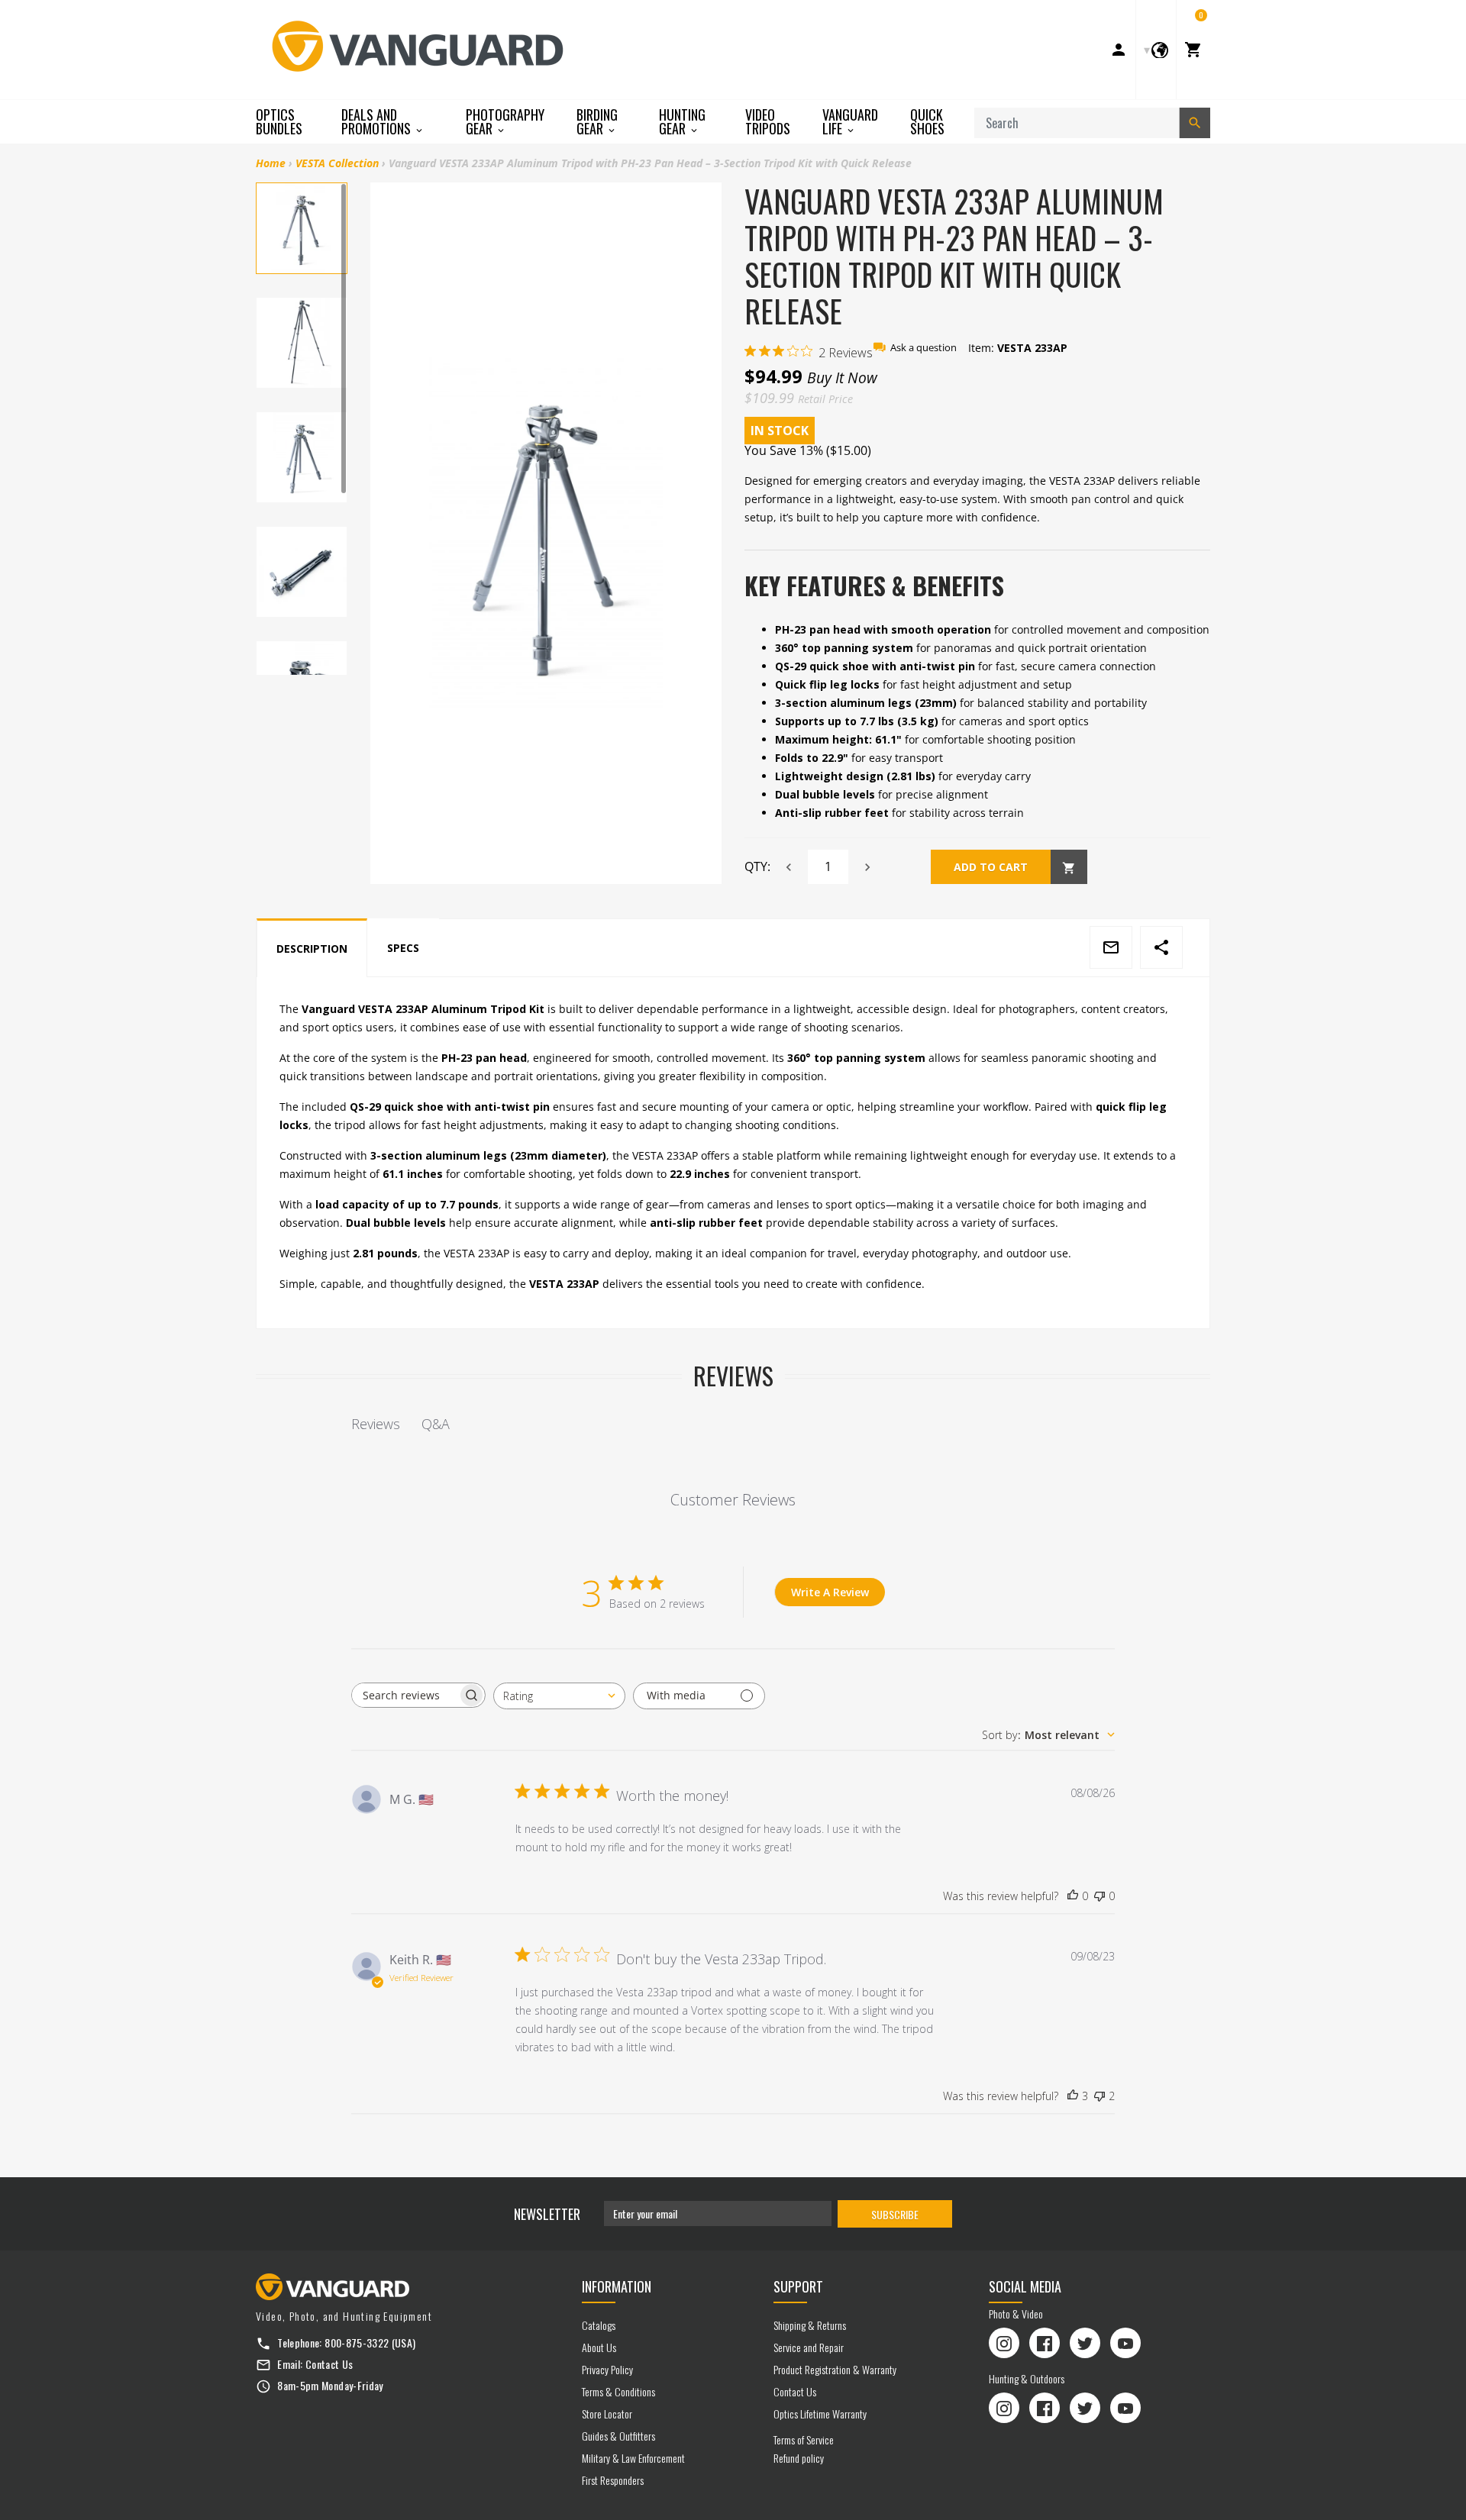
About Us (599, 2347)
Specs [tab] (403, 948)
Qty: (757, 866)
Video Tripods (768, 121)
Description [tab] (312, 949)
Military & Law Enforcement (633, 2458)
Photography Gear (505, 122)
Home (271, 163)
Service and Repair (809, 2347)
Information (617, 2286)
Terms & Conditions (618, 2391)
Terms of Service (804, 2439)
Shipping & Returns (810, 2325)
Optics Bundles (279, 121)
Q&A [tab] (436, 1424)
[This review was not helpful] (1099, 2096)
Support (798, 2286)
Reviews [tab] (376, 1424)
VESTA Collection (337, 163)
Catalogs (599, 2325)
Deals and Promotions (378, 122)
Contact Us (329, 2364)
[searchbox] (405, 1695)
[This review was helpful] (1073, 2096)
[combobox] (559, 1696)
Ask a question (924, 348)
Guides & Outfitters (618, 2436)
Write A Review (830, 1592)
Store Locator (607, 2414)
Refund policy (799, 2458)
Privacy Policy (607, 2369)
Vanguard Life (850, 122)
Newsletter (547, 2214)
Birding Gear (597, 122)
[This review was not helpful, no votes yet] (1099, 1896)
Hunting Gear (682, 122)
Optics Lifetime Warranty (820, 2414)
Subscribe (895, 2214)
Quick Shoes (927, 121)
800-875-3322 (357, 2343)
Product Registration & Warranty (835, 2369)
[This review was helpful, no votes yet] (1073, 1896)
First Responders (613, 2480)
